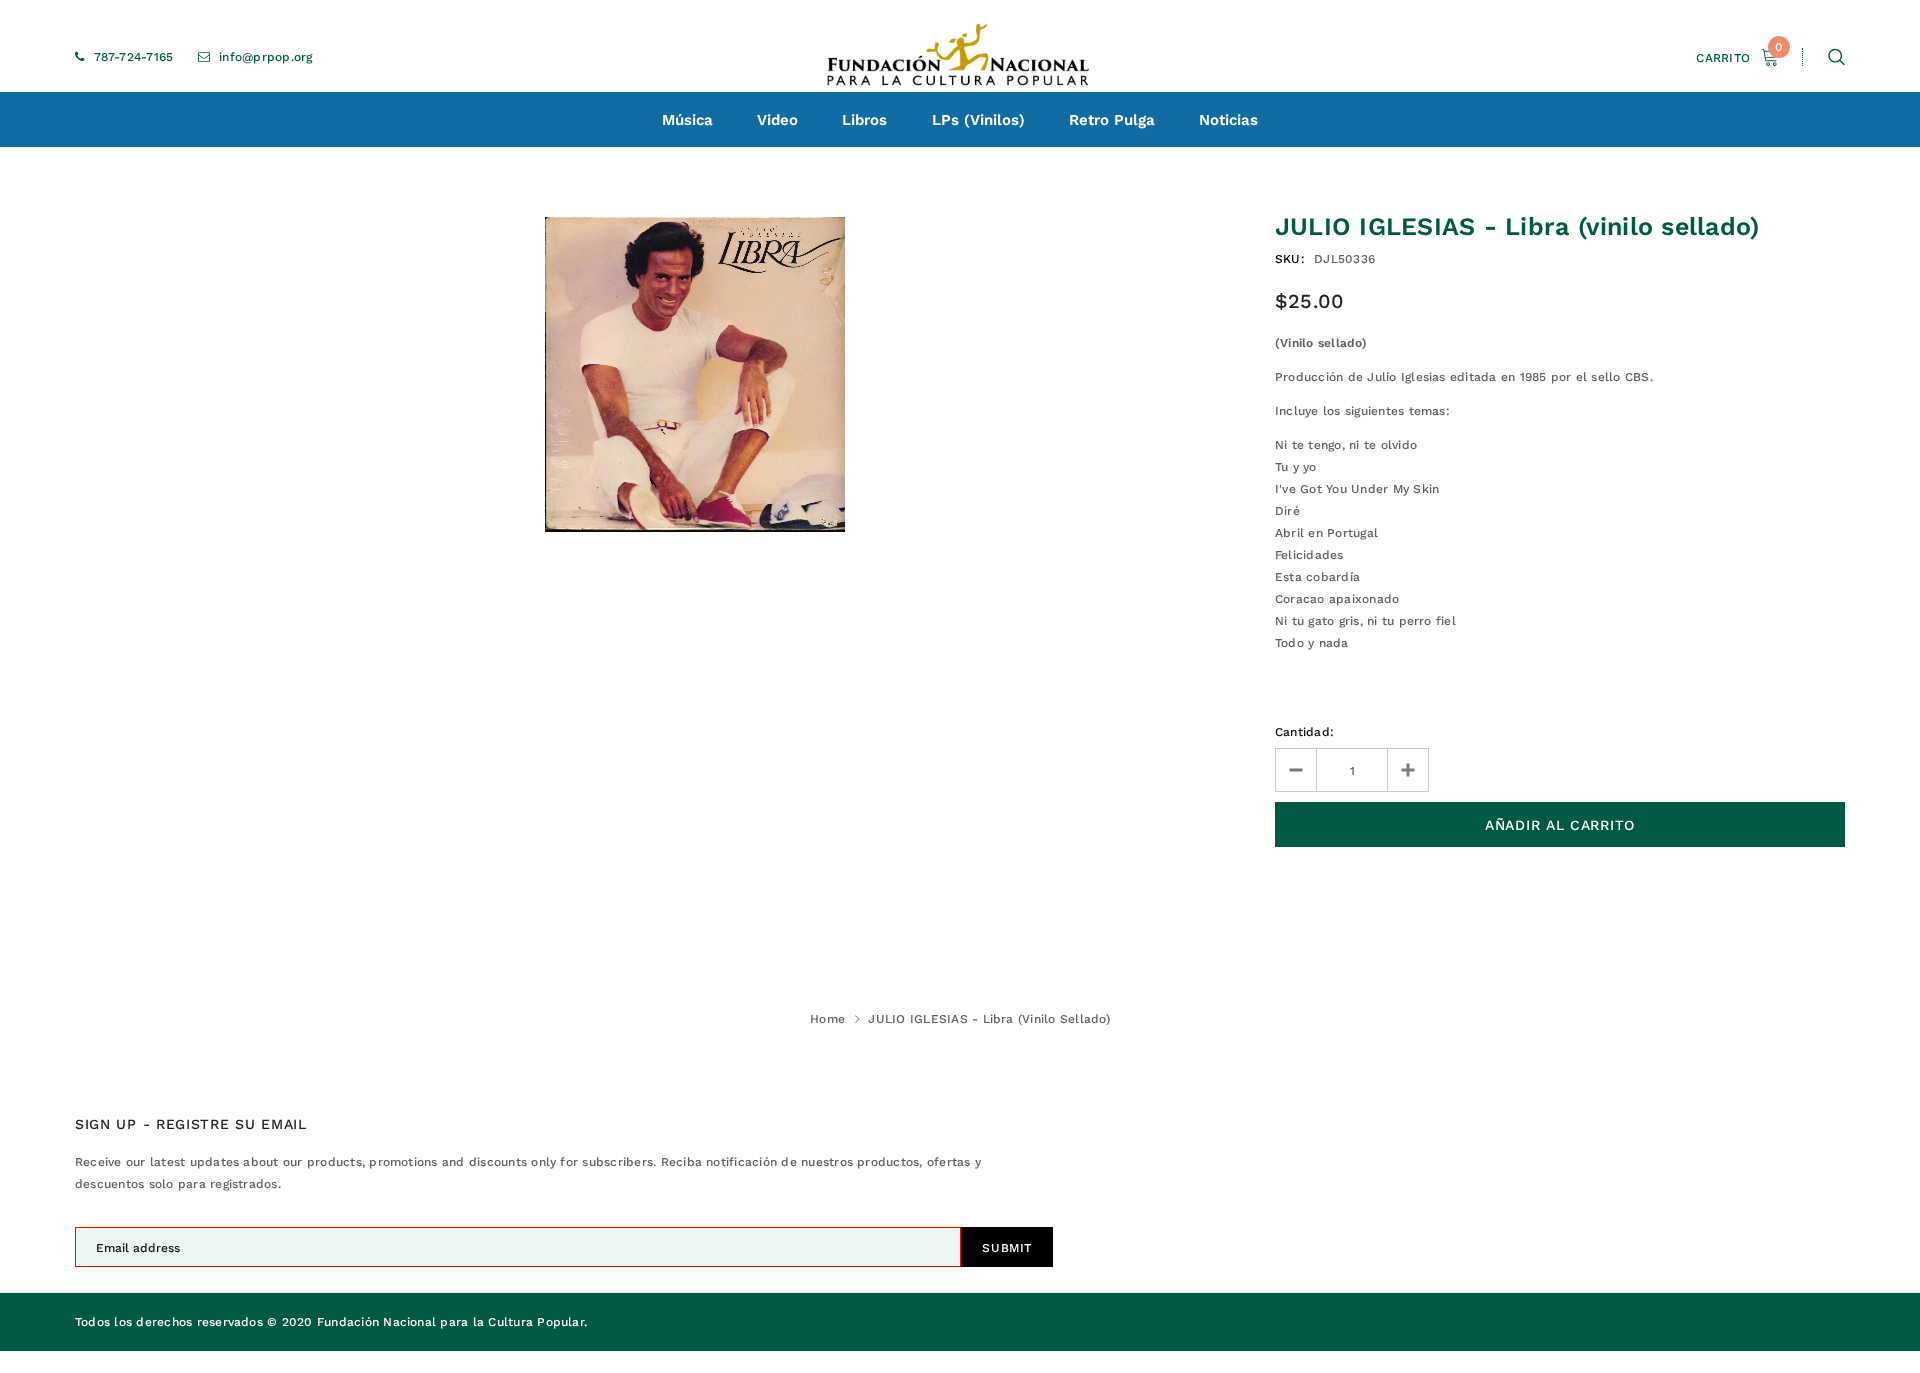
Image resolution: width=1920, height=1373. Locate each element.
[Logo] (960, 57)
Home (827, 1019)
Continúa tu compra (1705, 283)
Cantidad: (1304, 732)
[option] (695, 374)
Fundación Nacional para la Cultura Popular (450, 1322)
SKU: (1290, 259)
